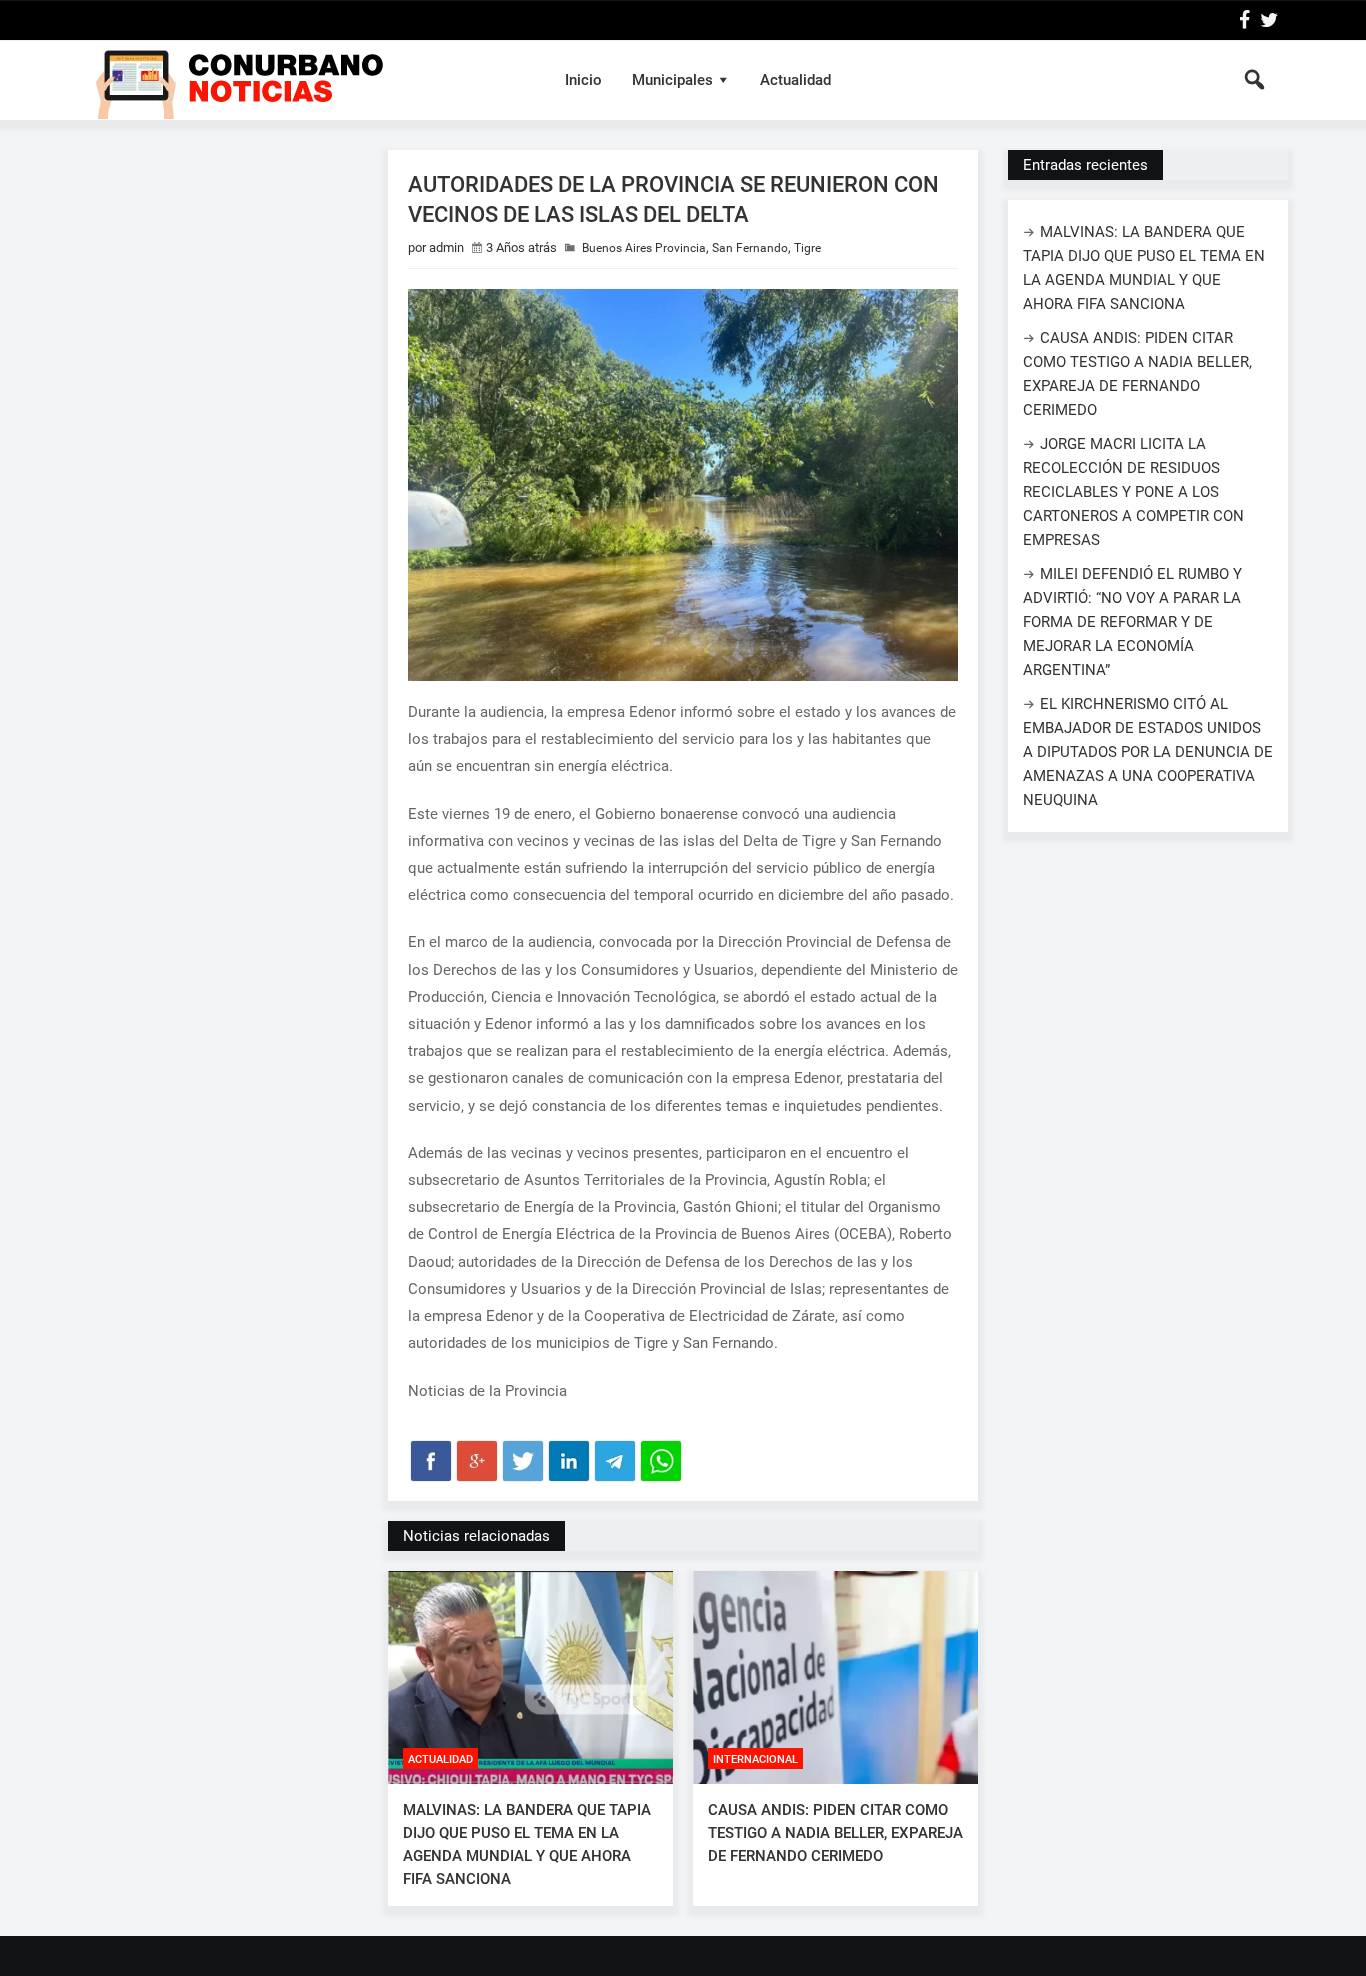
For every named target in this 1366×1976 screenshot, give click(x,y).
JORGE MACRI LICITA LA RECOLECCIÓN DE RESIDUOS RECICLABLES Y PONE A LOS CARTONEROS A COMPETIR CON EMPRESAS (1133, 492)
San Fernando (750, 248)
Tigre (807, 248)
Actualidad (795, 80)
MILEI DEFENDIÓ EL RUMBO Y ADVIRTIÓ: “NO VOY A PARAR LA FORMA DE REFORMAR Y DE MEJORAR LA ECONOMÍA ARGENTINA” (1132, 622)
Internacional (755, 1759)
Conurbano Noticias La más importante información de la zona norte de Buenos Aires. (306, 80)
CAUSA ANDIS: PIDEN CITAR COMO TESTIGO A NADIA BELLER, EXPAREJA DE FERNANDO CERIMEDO (835, 1833)
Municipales (672, 80)
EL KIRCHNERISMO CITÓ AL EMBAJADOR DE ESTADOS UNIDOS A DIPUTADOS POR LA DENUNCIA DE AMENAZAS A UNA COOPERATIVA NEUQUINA (1148, 752)
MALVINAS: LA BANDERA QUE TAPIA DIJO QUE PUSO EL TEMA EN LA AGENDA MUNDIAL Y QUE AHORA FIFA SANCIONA (527, 1844)
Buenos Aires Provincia (644, 248)
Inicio (583, 80)
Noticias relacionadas (476, 1536)
